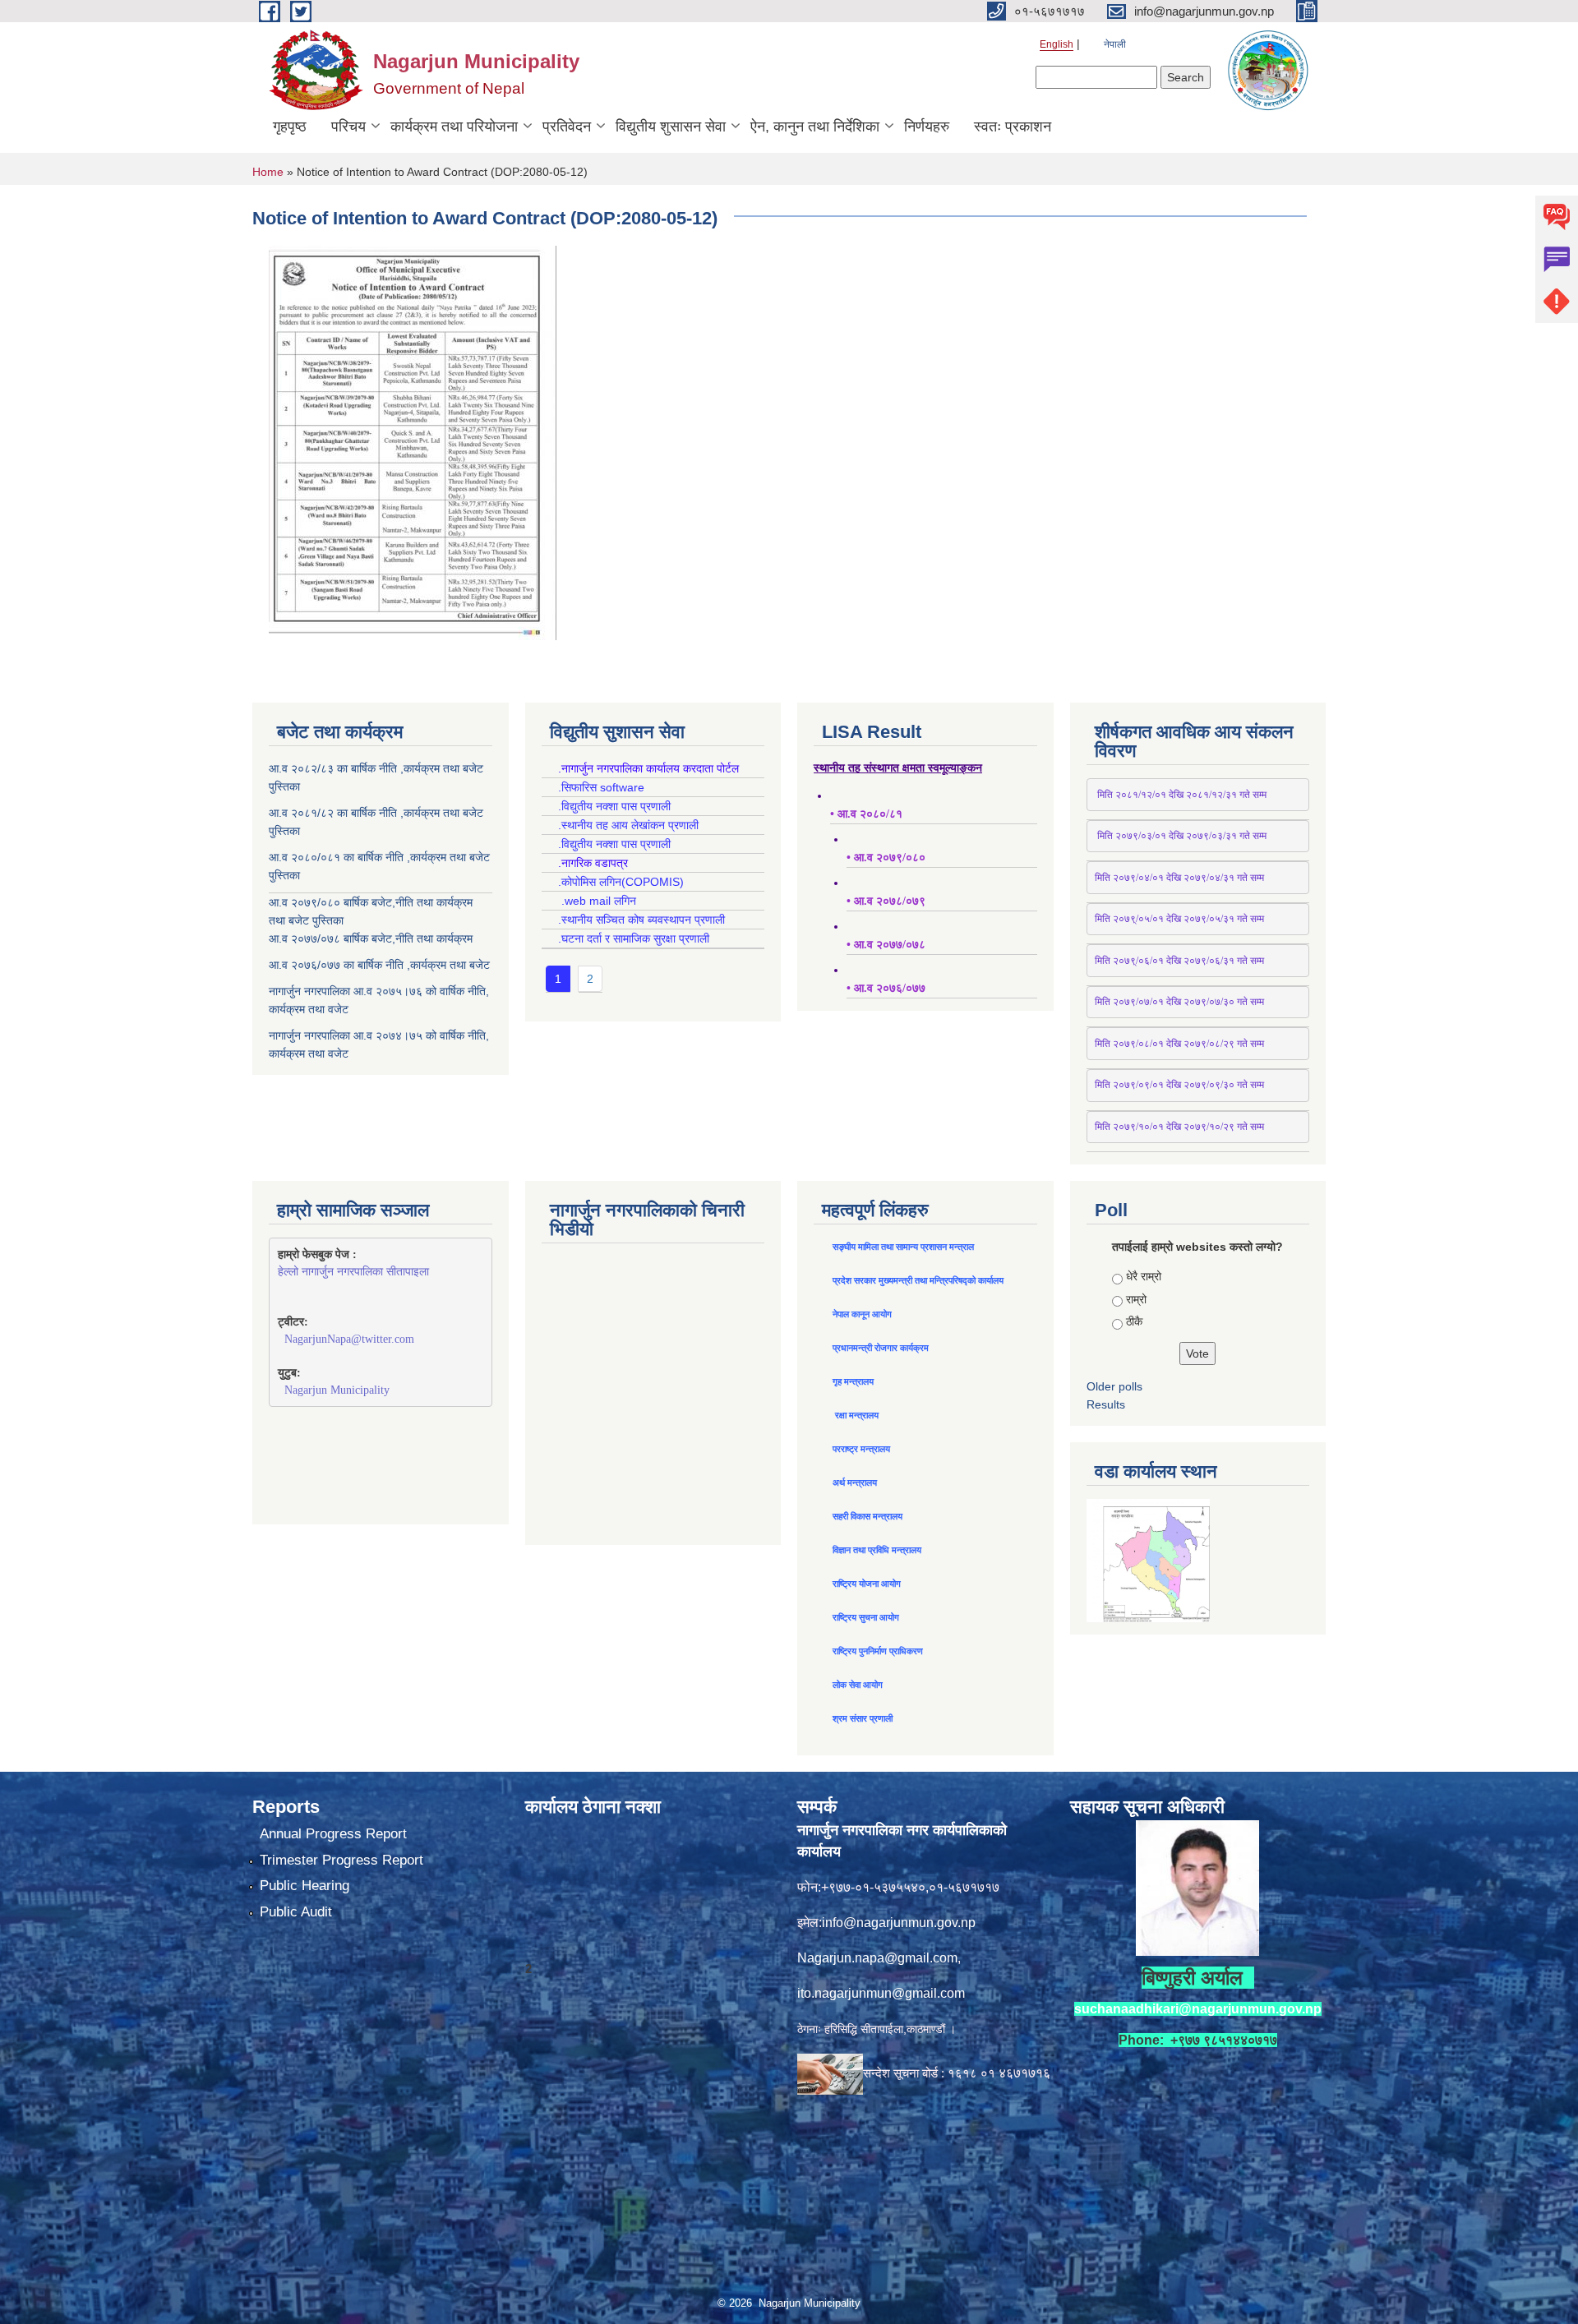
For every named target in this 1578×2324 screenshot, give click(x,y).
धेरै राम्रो (1144, 1276)
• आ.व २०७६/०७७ (886, 988)
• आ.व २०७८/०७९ (886, 901)
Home (268, 172)
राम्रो (1136, 1299)
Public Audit (296, 1912)
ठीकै (1134, 1321)
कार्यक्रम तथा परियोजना (454, 127)
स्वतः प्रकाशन (1013, 127)
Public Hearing (305, 1886)
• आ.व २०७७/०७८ (886, 945)
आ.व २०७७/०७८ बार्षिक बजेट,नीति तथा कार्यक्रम (371, 938)
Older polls (1114, 1386)
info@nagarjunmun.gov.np (899, 1923)
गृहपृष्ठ (290, 127)
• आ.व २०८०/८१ (866, 814)
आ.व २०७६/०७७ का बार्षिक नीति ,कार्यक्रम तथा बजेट (379, 965)
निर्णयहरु (927, 127)
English (1057, 44)
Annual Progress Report (333, 1834)
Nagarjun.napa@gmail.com (877, 1958)
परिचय (348, 127)
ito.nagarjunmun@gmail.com (881, 1993)
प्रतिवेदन (567, 127)
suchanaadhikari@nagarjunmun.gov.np (1198, 2009)
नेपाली (1115, 44)
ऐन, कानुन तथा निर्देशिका (815, 127)
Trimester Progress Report (341, 1860)
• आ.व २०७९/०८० (886, 858)
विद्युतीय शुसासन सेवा (671, 127)
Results (1106, 1404)
